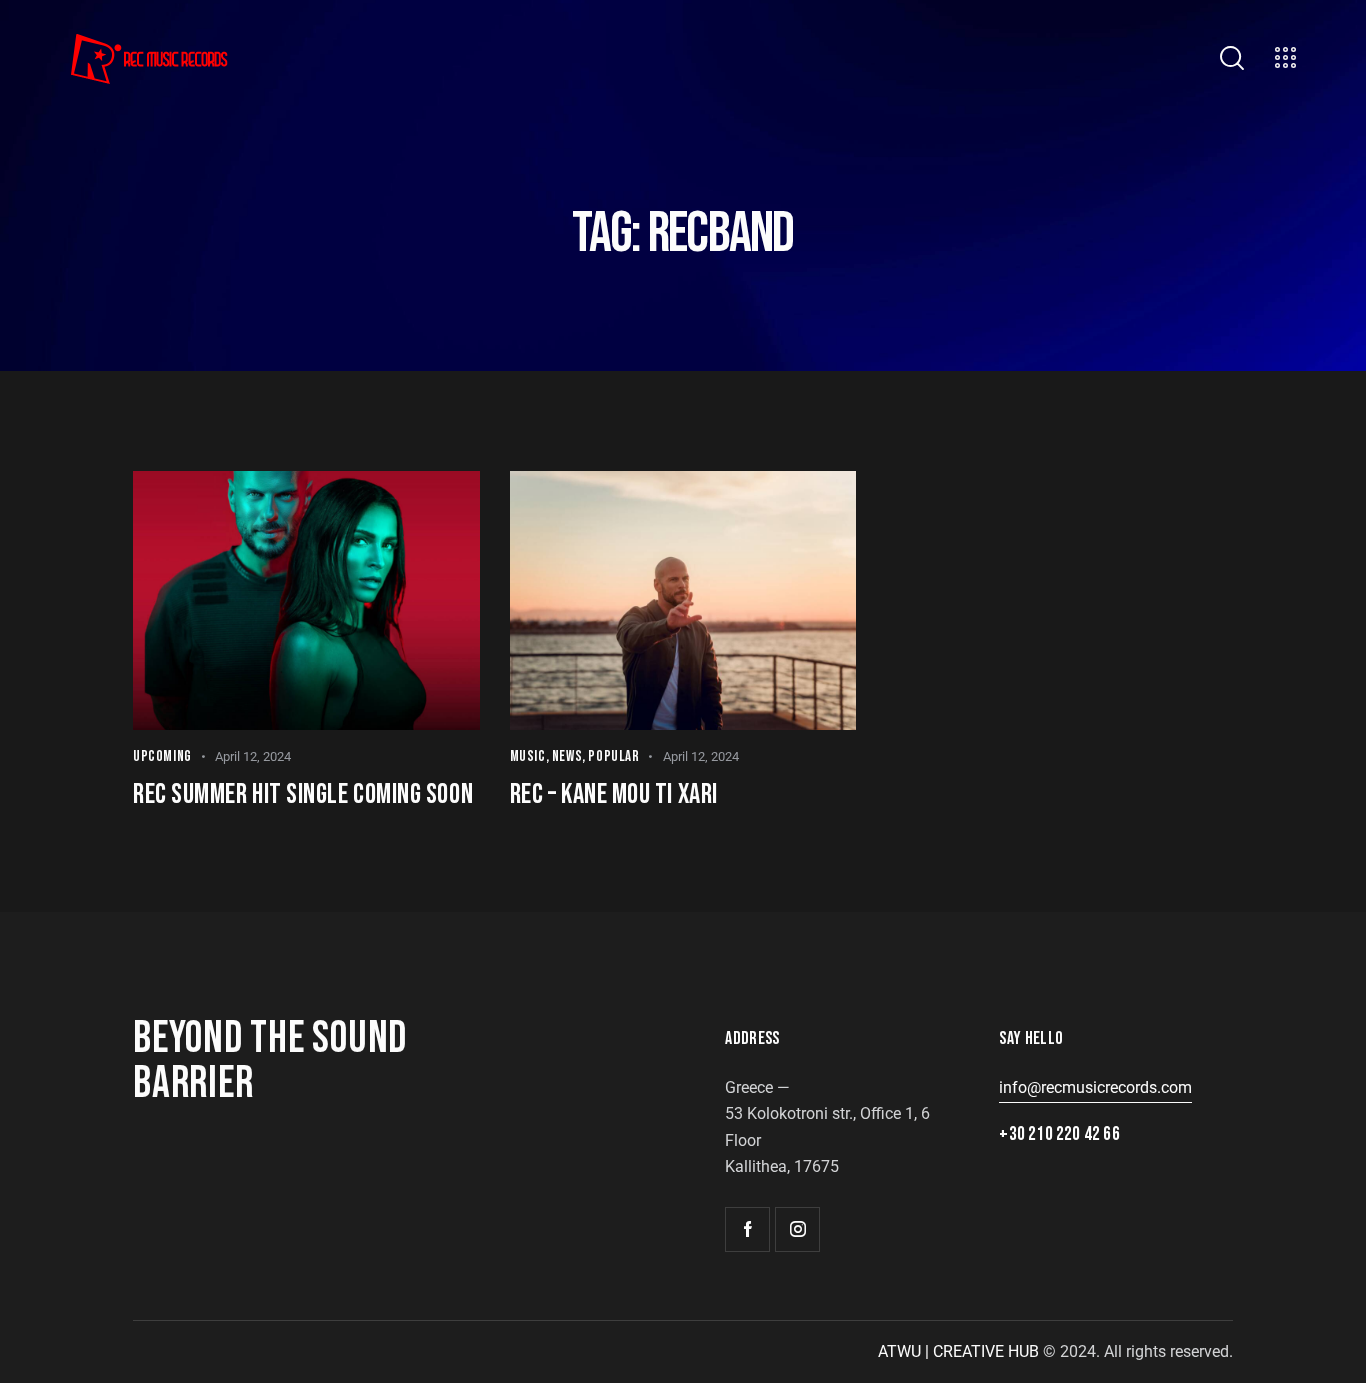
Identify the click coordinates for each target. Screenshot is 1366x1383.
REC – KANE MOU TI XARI (614, 794)
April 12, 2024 (253, 756)
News (567, 756)
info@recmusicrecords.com (1095, 1087)
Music (528, 756)
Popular (613, 756)
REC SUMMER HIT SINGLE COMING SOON (303, 794)
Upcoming (162, 756)
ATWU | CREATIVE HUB (958, 1351)
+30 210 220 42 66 (1059, 1134)
